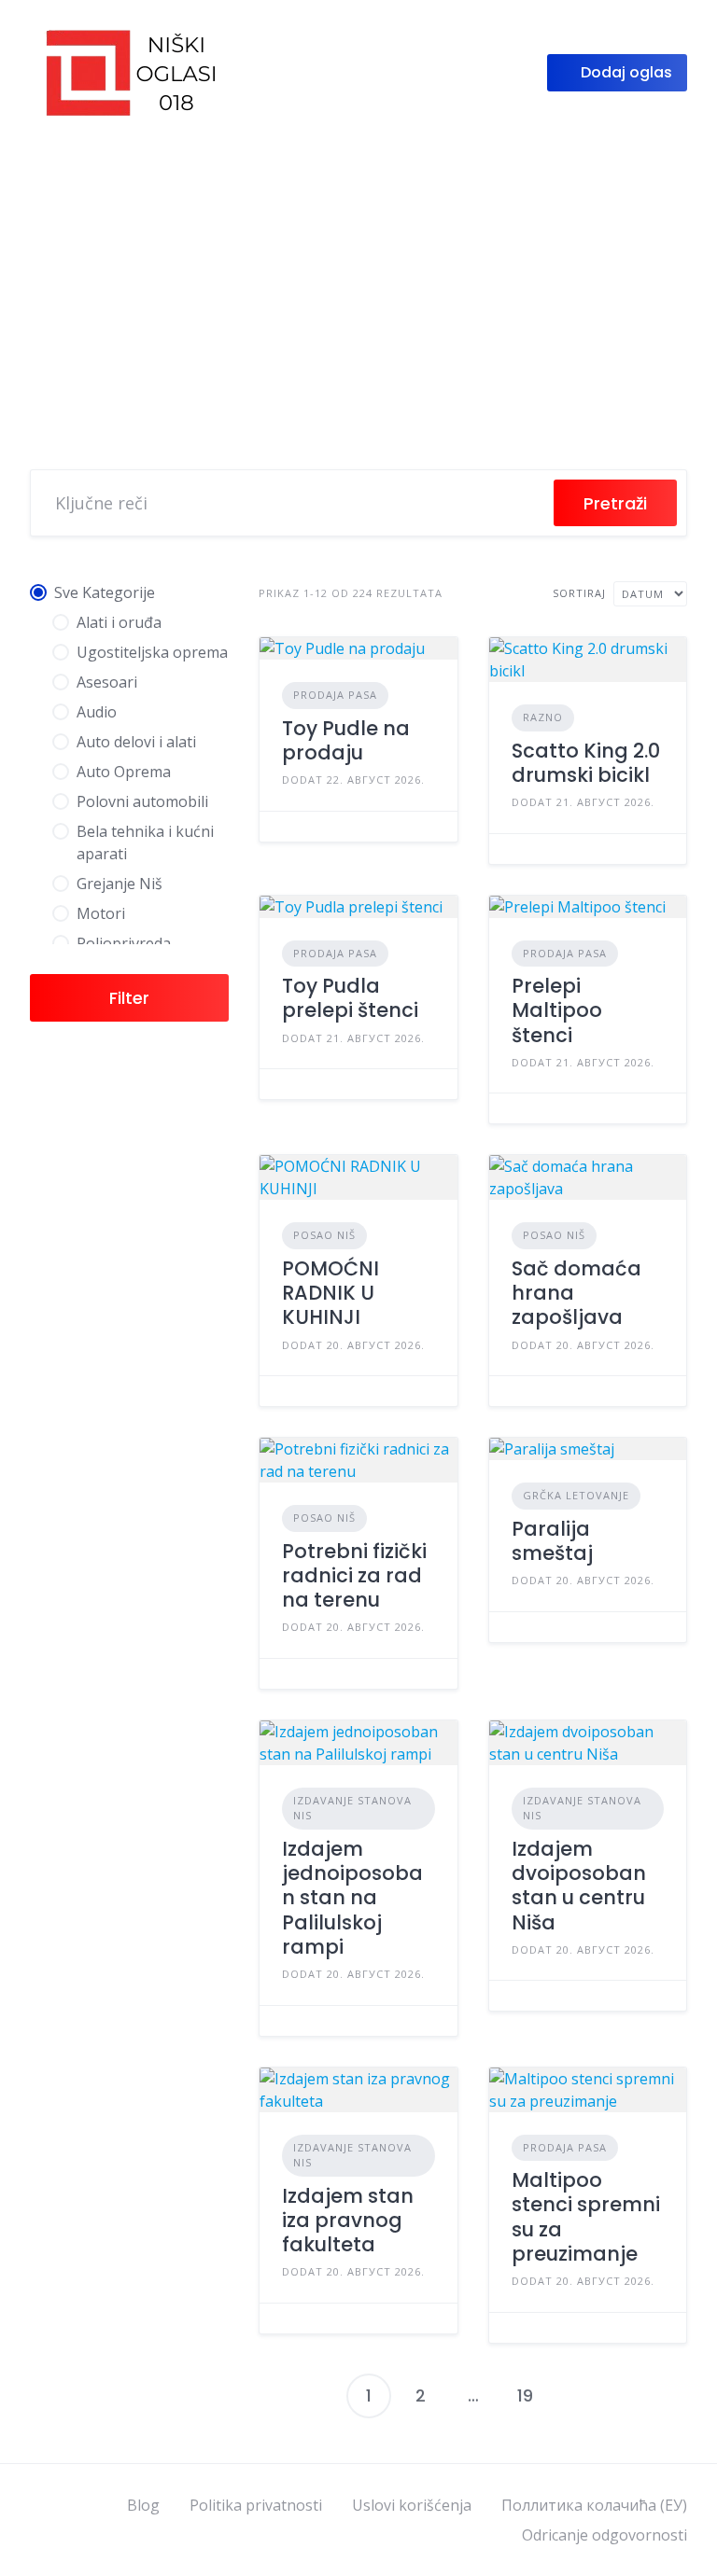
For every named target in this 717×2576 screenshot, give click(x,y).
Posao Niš (324, 1235)
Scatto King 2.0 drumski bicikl (586, 763)
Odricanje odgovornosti (605, 2535)
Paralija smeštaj (552, 1541)
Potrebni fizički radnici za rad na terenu (354, 1576)
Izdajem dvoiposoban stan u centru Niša (579, 1886)
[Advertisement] (358, 285)
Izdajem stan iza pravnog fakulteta (348, 2221)
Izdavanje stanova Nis (352, 1808)
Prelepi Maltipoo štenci (557, 1010)
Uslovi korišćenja (412, 2505)
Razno (543, 717)
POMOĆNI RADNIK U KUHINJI (330, 1293)
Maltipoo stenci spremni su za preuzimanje (586, 2217)
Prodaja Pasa (335, 695)
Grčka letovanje (576, 1495)
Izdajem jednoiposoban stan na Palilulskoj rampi (352, 1898)
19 (525, 2395)
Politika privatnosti (256, 2505)
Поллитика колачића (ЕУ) (594, 2505)
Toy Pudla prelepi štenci (350, 998)
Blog (143, 2505)
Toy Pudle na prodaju (346, 740)
